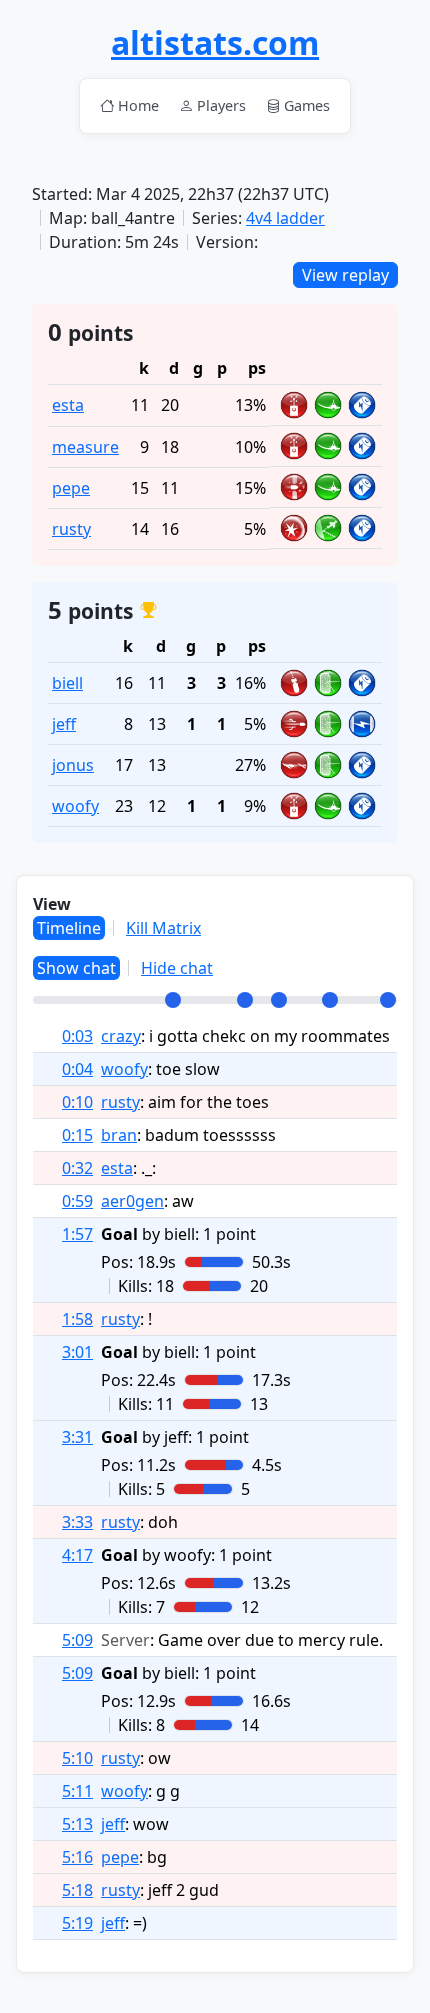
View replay (345, 275)
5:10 (77, 1758)
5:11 (77, 1791)
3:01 (77, 1352)
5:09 (77, 1640)
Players (221, 105)
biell (67, 683)
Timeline (69, 928)
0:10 (77, 1102)
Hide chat (177, 968)
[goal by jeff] (279, 1000)
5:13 (77, 1824)
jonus (73, 765)
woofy (75, 806)
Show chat (76, 968)
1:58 (77, 1319)
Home (138, 105)
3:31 (77, 1437)
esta (68, 405)
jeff (64, 724)
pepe (71, 488)
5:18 (77, 1890)
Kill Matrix (163, 928)
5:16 (77, 1857)
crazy (121, 1036)
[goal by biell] (173, 1000)
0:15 (77, 1135)
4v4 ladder (285, 218)
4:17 (77, 1555)
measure (85, 447)
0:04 (77, 1069)
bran (119, 1135)
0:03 (77, 1036)
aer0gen (132, 1201)
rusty (71, 529)
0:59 (77, 1201)
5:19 (77, 1923)
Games (307, 105)
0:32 (77, 1168)
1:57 (77, 1234)
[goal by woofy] (330, 1000)
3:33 (77, 1522)
